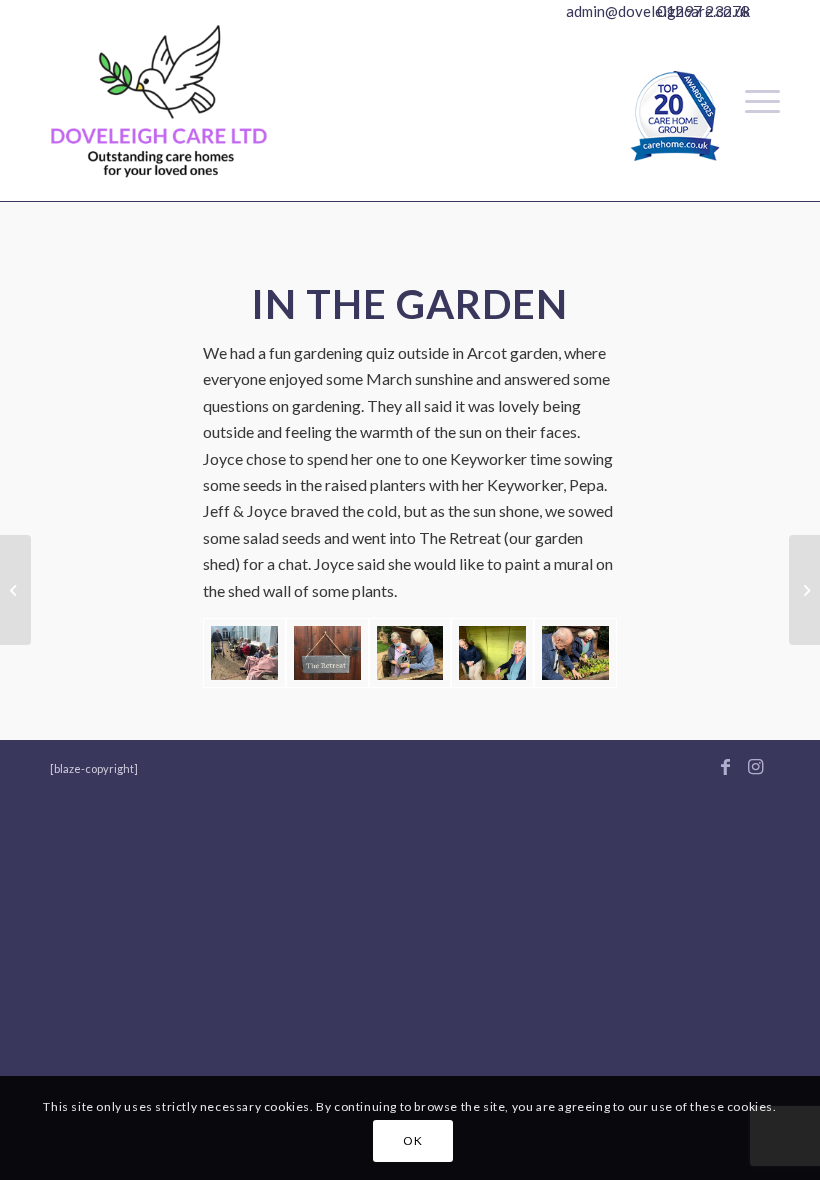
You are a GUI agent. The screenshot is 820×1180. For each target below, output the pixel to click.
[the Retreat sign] (327, 653)
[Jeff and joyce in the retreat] (492, 653)
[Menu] (752, 101)
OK (412, 1140)
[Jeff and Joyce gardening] (575, 653)
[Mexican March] (804, 590)
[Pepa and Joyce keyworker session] (410, 653)
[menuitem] (752, 101)
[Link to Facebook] (725, 766)
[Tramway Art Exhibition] (15, 590)
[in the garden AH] (244, 653)
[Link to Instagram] (755, 766)
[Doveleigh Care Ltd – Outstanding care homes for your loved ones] (159, 121)
